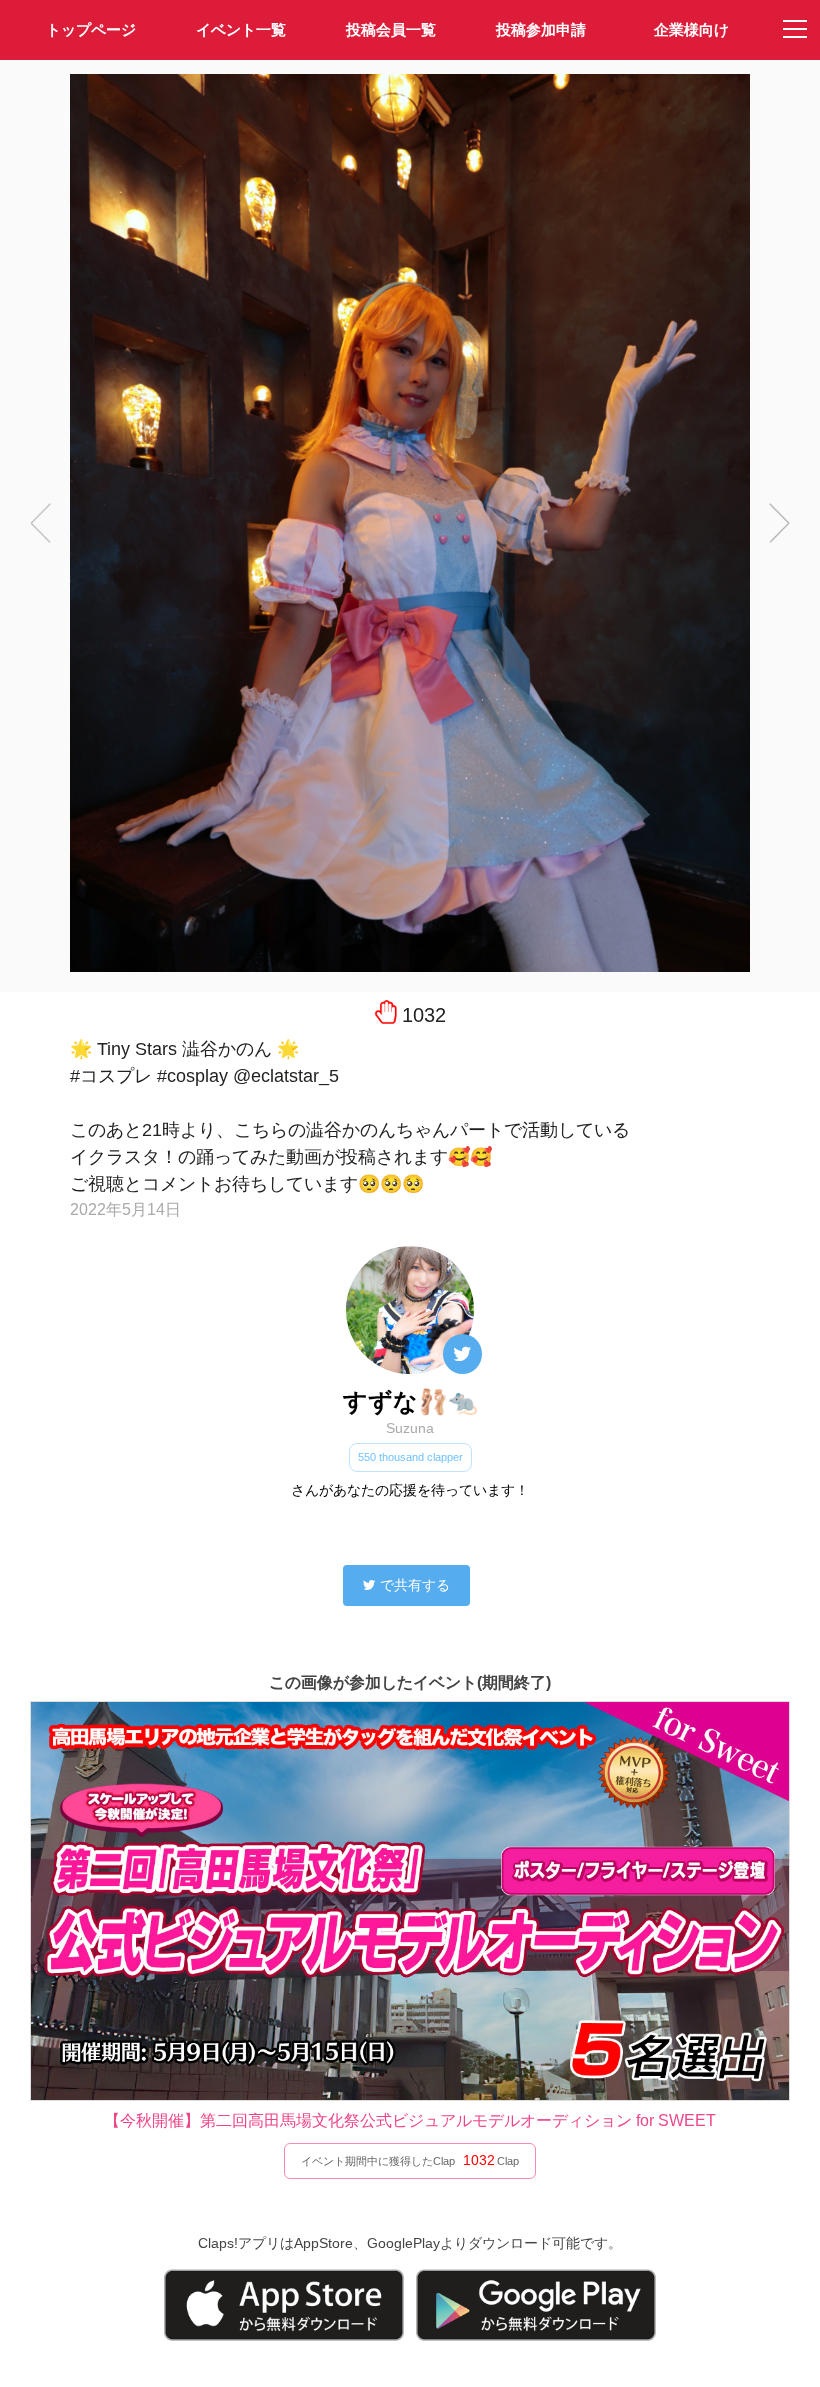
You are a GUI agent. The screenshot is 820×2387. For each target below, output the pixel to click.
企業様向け (691, 29)
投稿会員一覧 (391, 29)
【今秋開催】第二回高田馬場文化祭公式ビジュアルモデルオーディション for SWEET (410, 2120)
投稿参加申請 (541, 29)
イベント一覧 (241, 29)
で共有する (415, 1585)
